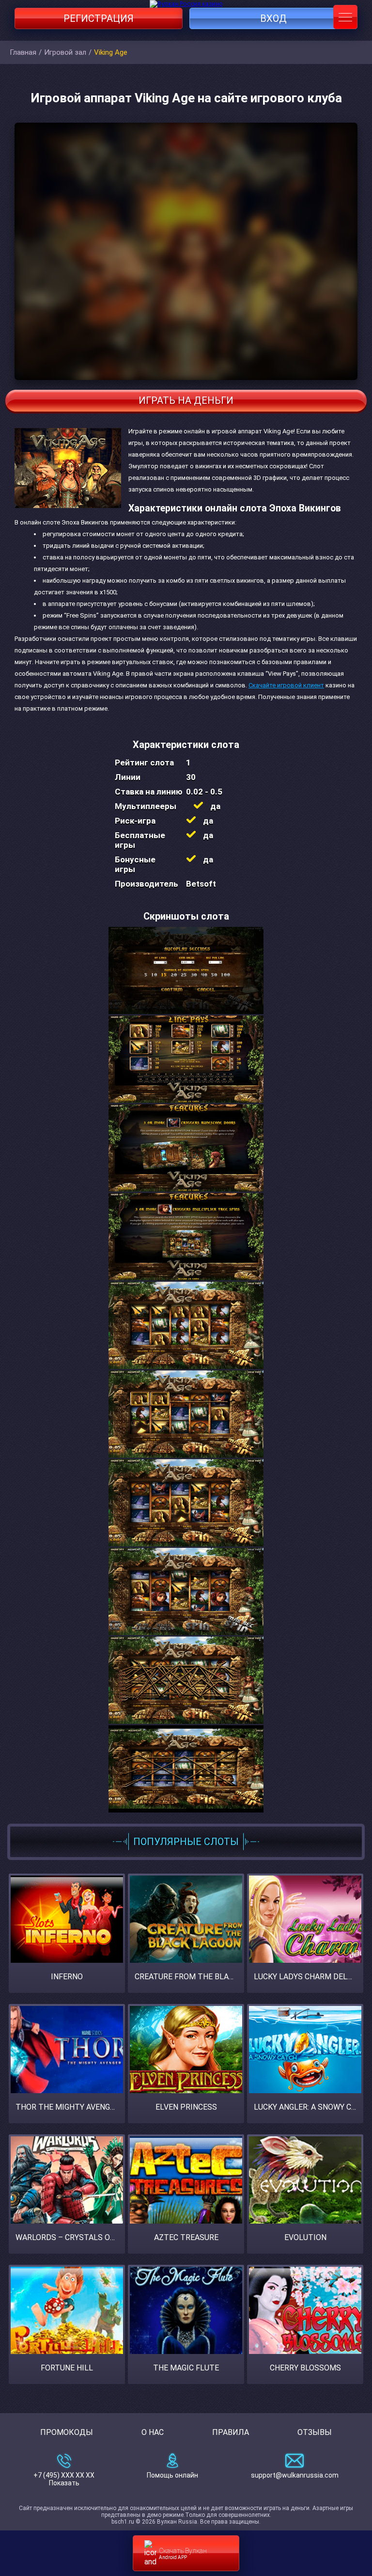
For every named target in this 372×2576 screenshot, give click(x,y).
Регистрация (99, 18)
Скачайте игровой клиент (286, 685)
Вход (273, 18)
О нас (153, 2432)
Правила (231, 2432)
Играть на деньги (186, 400)
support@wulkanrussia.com (295, 2475)
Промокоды (67, 2432)
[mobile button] (345, 17)
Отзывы (315, 2432)
